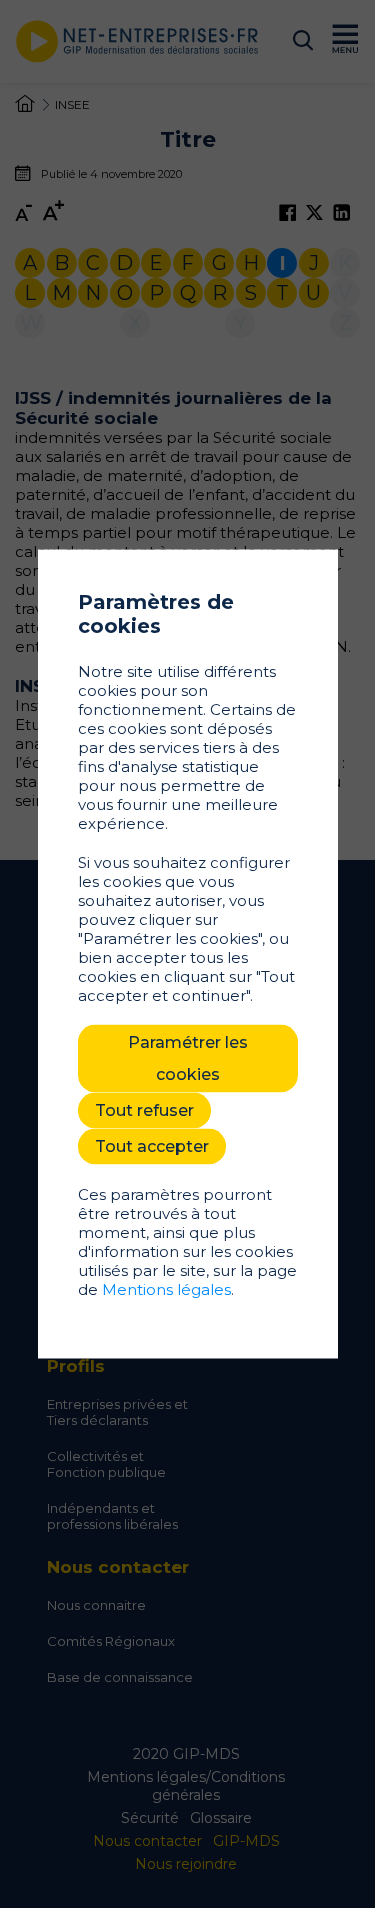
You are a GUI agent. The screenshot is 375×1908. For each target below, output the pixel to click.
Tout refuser (144, 1110)
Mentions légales (166, 1289)
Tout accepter (152, 1146)
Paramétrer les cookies (188, 1058)
